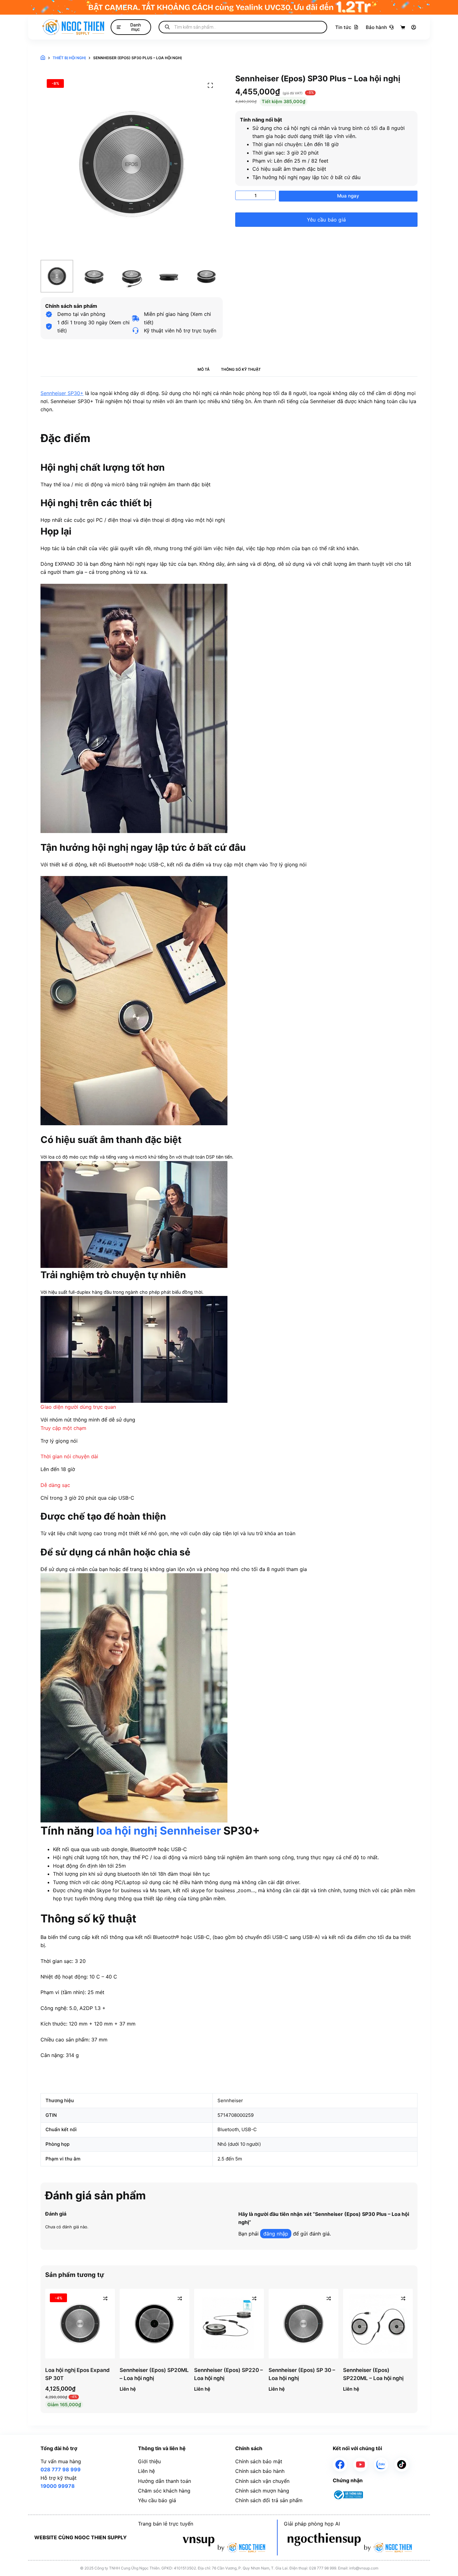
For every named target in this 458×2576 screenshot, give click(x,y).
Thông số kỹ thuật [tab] (241, 369)
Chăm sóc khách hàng (164, 2491)
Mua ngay (348, 196)
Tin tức (343, 27)
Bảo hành (376, 27)
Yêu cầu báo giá (326, 220)
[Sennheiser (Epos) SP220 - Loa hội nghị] (229, 2324)
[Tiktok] (402, 2464)
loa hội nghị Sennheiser (159, 1831)
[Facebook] (340, 2464)
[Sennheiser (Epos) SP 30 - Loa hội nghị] (303, 2324)
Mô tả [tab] (204, 369)
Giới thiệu (149, 2461)
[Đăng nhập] (414, 27)
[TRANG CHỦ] (43, 58)
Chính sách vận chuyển (262, 2481)
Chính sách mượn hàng (262, 2491)
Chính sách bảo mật (259, 2461)
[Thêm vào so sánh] (105, 2298)
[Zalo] (381, 2464)
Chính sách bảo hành (260, 2471)
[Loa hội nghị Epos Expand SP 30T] (80, 2324)
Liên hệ (146, 2471)
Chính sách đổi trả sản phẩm (269, 2500)
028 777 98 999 (61, 2469)
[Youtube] (360, 2464)
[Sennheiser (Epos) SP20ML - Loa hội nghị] (155, 2324)
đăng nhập (276, 2234)
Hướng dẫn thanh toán (165, 2481)
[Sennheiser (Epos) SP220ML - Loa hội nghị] (378, 2324)
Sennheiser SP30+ (62, 393)
